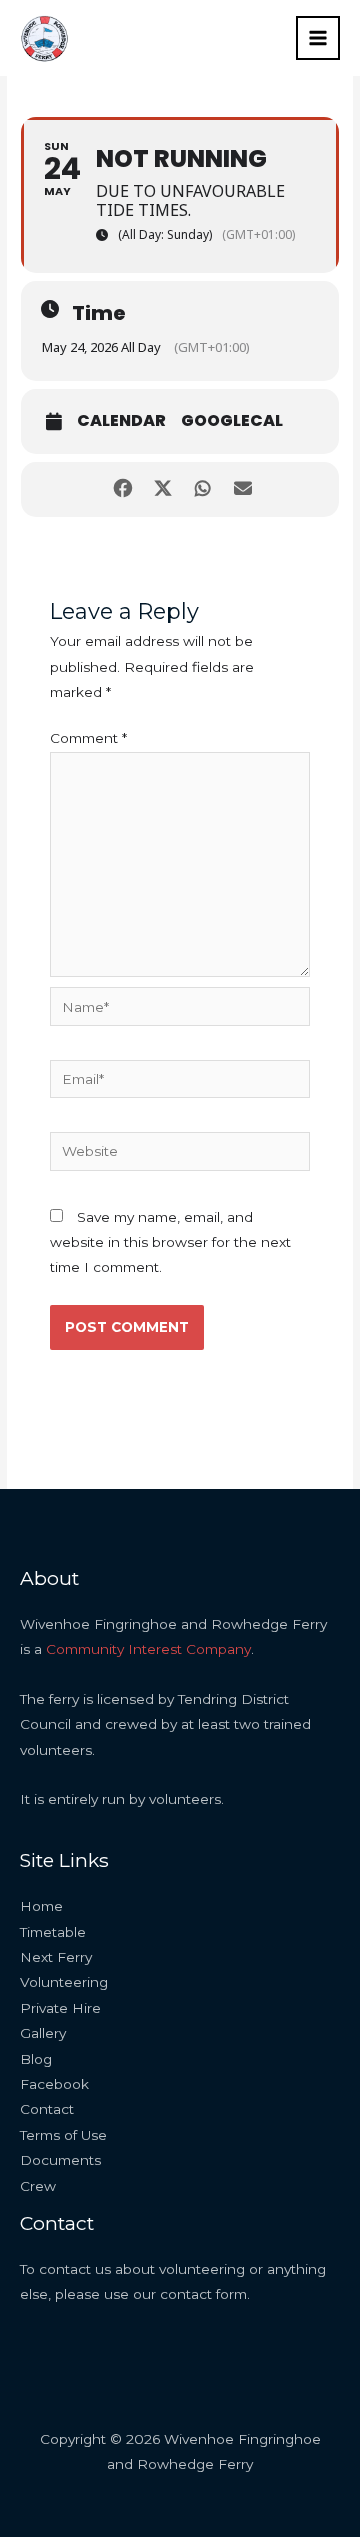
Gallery (43, 2033)
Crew (38, 2186)
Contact (47, 2109)
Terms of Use (63, 2135)
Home (41, 1906)
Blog (36, 2059)
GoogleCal (232, 421)
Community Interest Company (148, 1649)
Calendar (121, 421)
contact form (203, 2294)
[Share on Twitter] (162, 489)
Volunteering (64, 1982)
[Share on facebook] (122, 489)
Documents (60, 2160)
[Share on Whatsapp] (202, 489)
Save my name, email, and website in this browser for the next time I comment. (170, 1242)
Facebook (54, 2084)
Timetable (53, 1932)
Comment (88, 738)
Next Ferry (56, 1957)
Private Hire (60, 2008)
